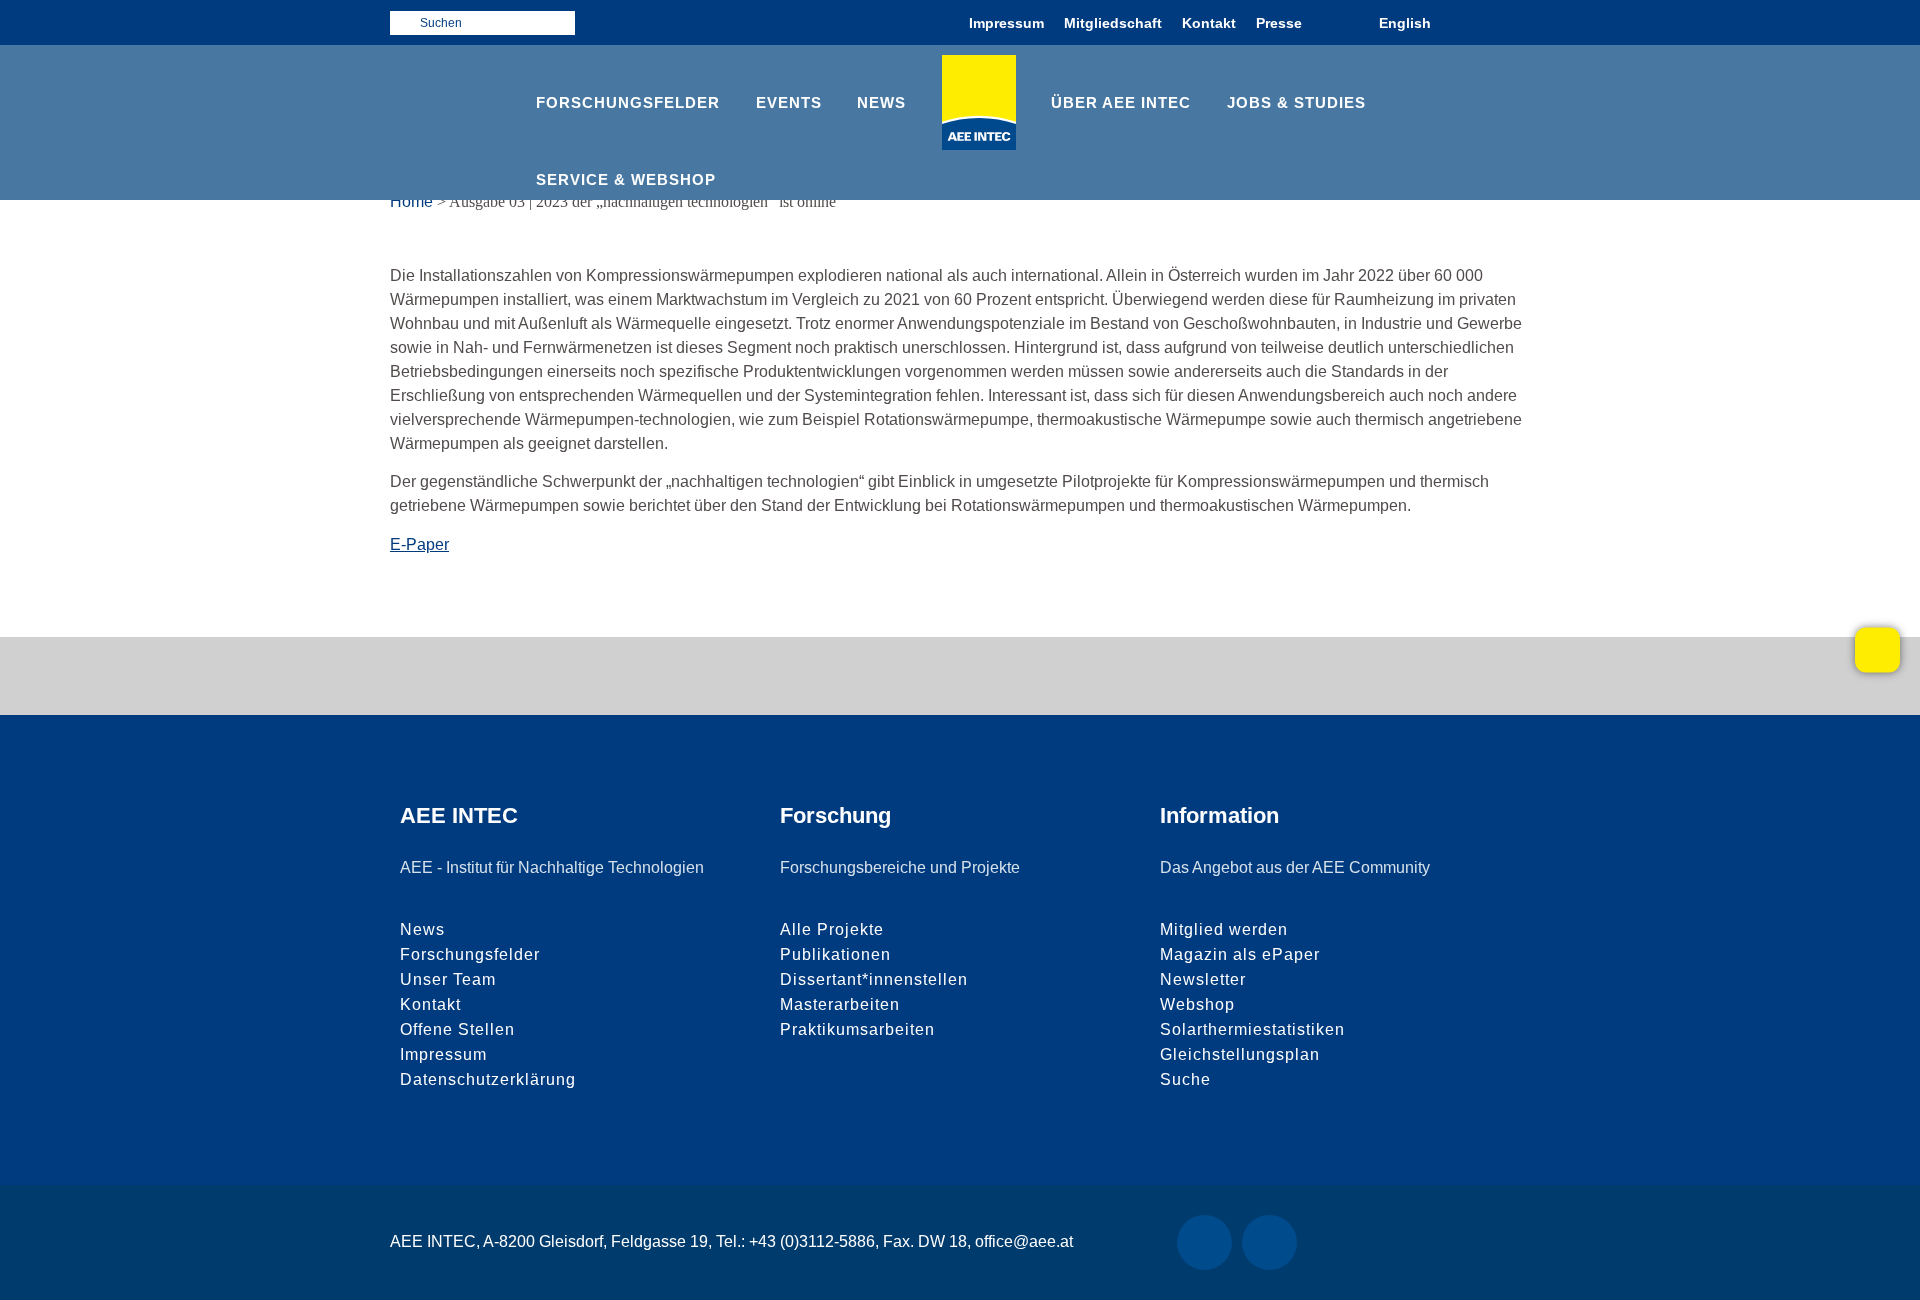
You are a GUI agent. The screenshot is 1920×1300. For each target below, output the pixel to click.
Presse (1279, 23)
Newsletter (1203, 979)
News (881, 102)
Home (411, 201)
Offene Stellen (457, 1029)
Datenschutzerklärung (488, 1079)
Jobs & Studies (1296, 102)
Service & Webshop (626, 179)
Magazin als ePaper (1240, 954)
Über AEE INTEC (1121, 102)
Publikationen (835, 954)
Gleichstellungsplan (1240, 1054)
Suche (1185, 1079)
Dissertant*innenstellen (874, 979)
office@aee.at (1024, 1241)
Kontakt (1209, 23)
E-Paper (419, 544)
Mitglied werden (1224, 929)
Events (789, 102)
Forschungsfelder (628, 102)
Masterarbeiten (840, 1004)
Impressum (1006, 23)
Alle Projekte (832, 929)
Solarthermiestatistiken (1252, 1029)
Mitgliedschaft (1113, 23)
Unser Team (448, 979)
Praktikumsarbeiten (857, 1029)
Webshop (1197, 1004)
